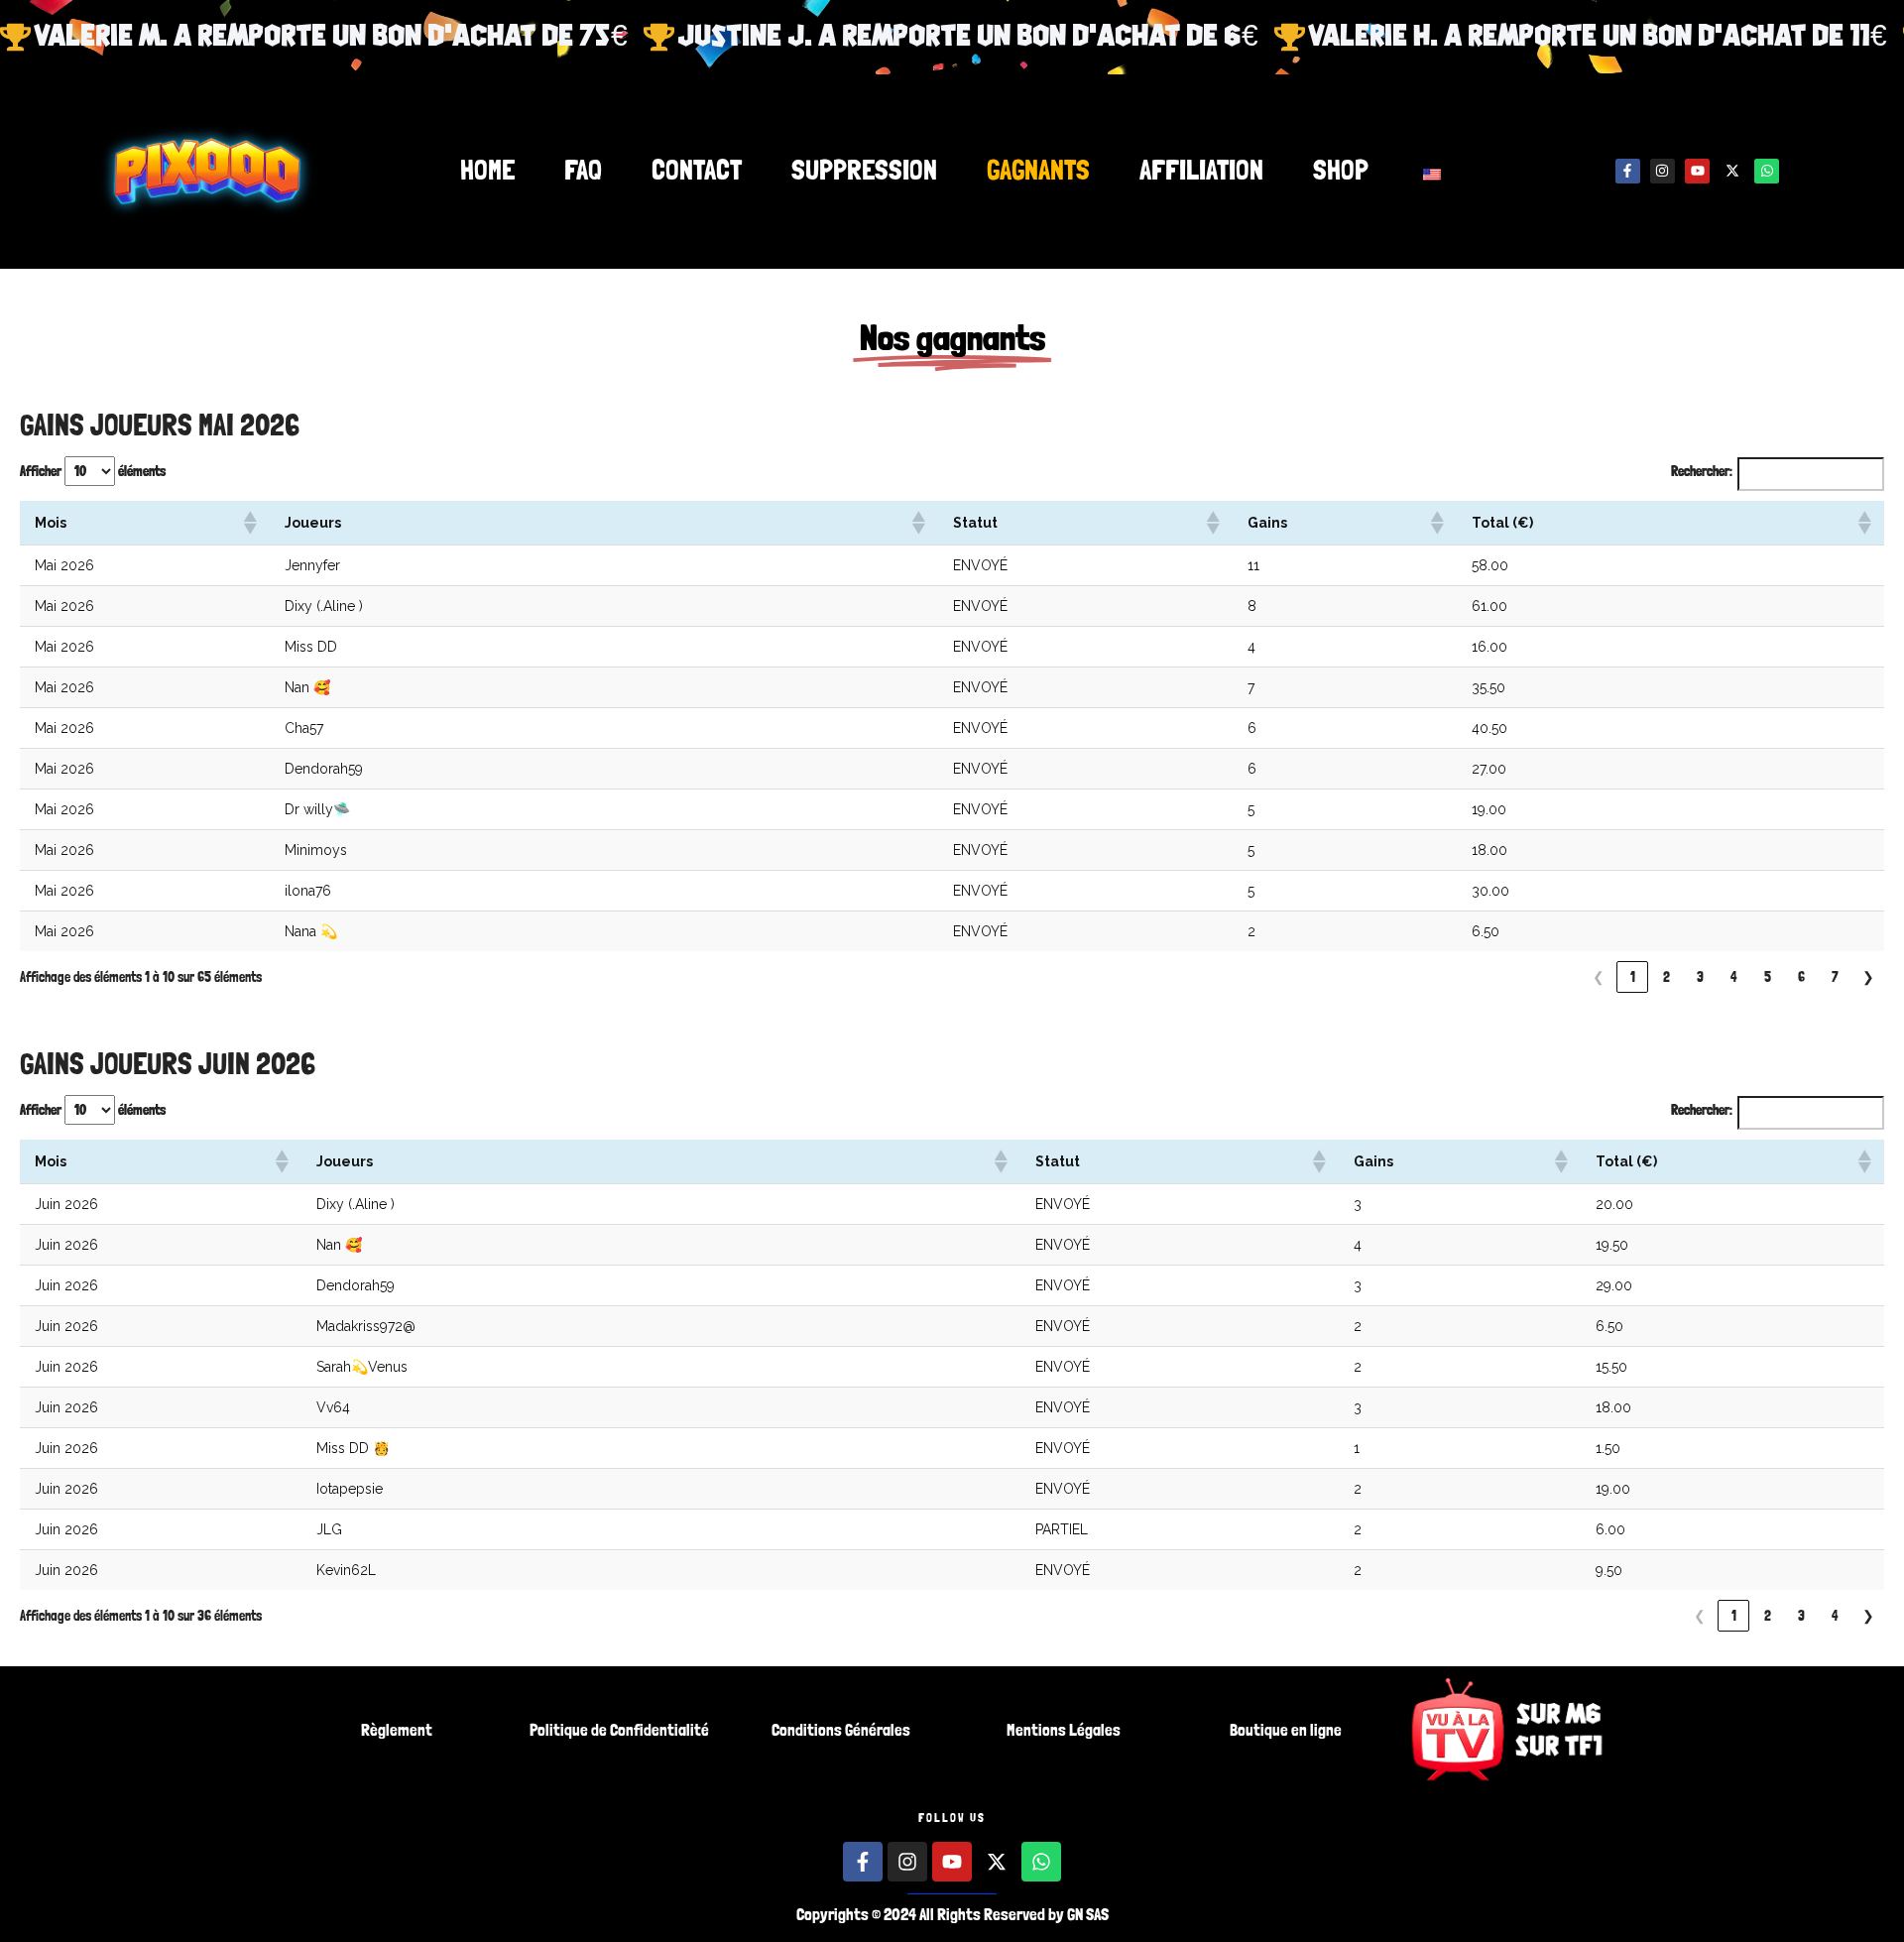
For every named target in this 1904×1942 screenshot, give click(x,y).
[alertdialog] (952, 37)
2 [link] (1666, 977)
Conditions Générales (841, 1730)
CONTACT (697, 171)
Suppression (864, 171)
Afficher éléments (93, 471)
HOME (487, 171)
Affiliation (1201, 171)
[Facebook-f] (1628, 171)
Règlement (397, 1730)
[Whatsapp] (1767, 171)
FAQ (583, 171)
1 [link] (1633, 977)
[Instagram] (1663, 171)
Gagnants (1038, 171)
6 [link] (1801, 977)
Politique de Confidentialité (619, 1730)
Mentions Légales (1064, 1730)
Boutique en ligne (1286, 1730)
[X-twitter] (1732, 171)
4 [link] (1734, 977)
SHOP (1341, 171)
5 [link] (1768, 977)
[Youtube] (1697, 171)
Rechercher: (1702, 471)
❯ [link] (1868, 977)
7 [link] (1835, 977)
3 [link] (1700, 977)
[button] (249, 523)
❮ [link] (1599, 977)
